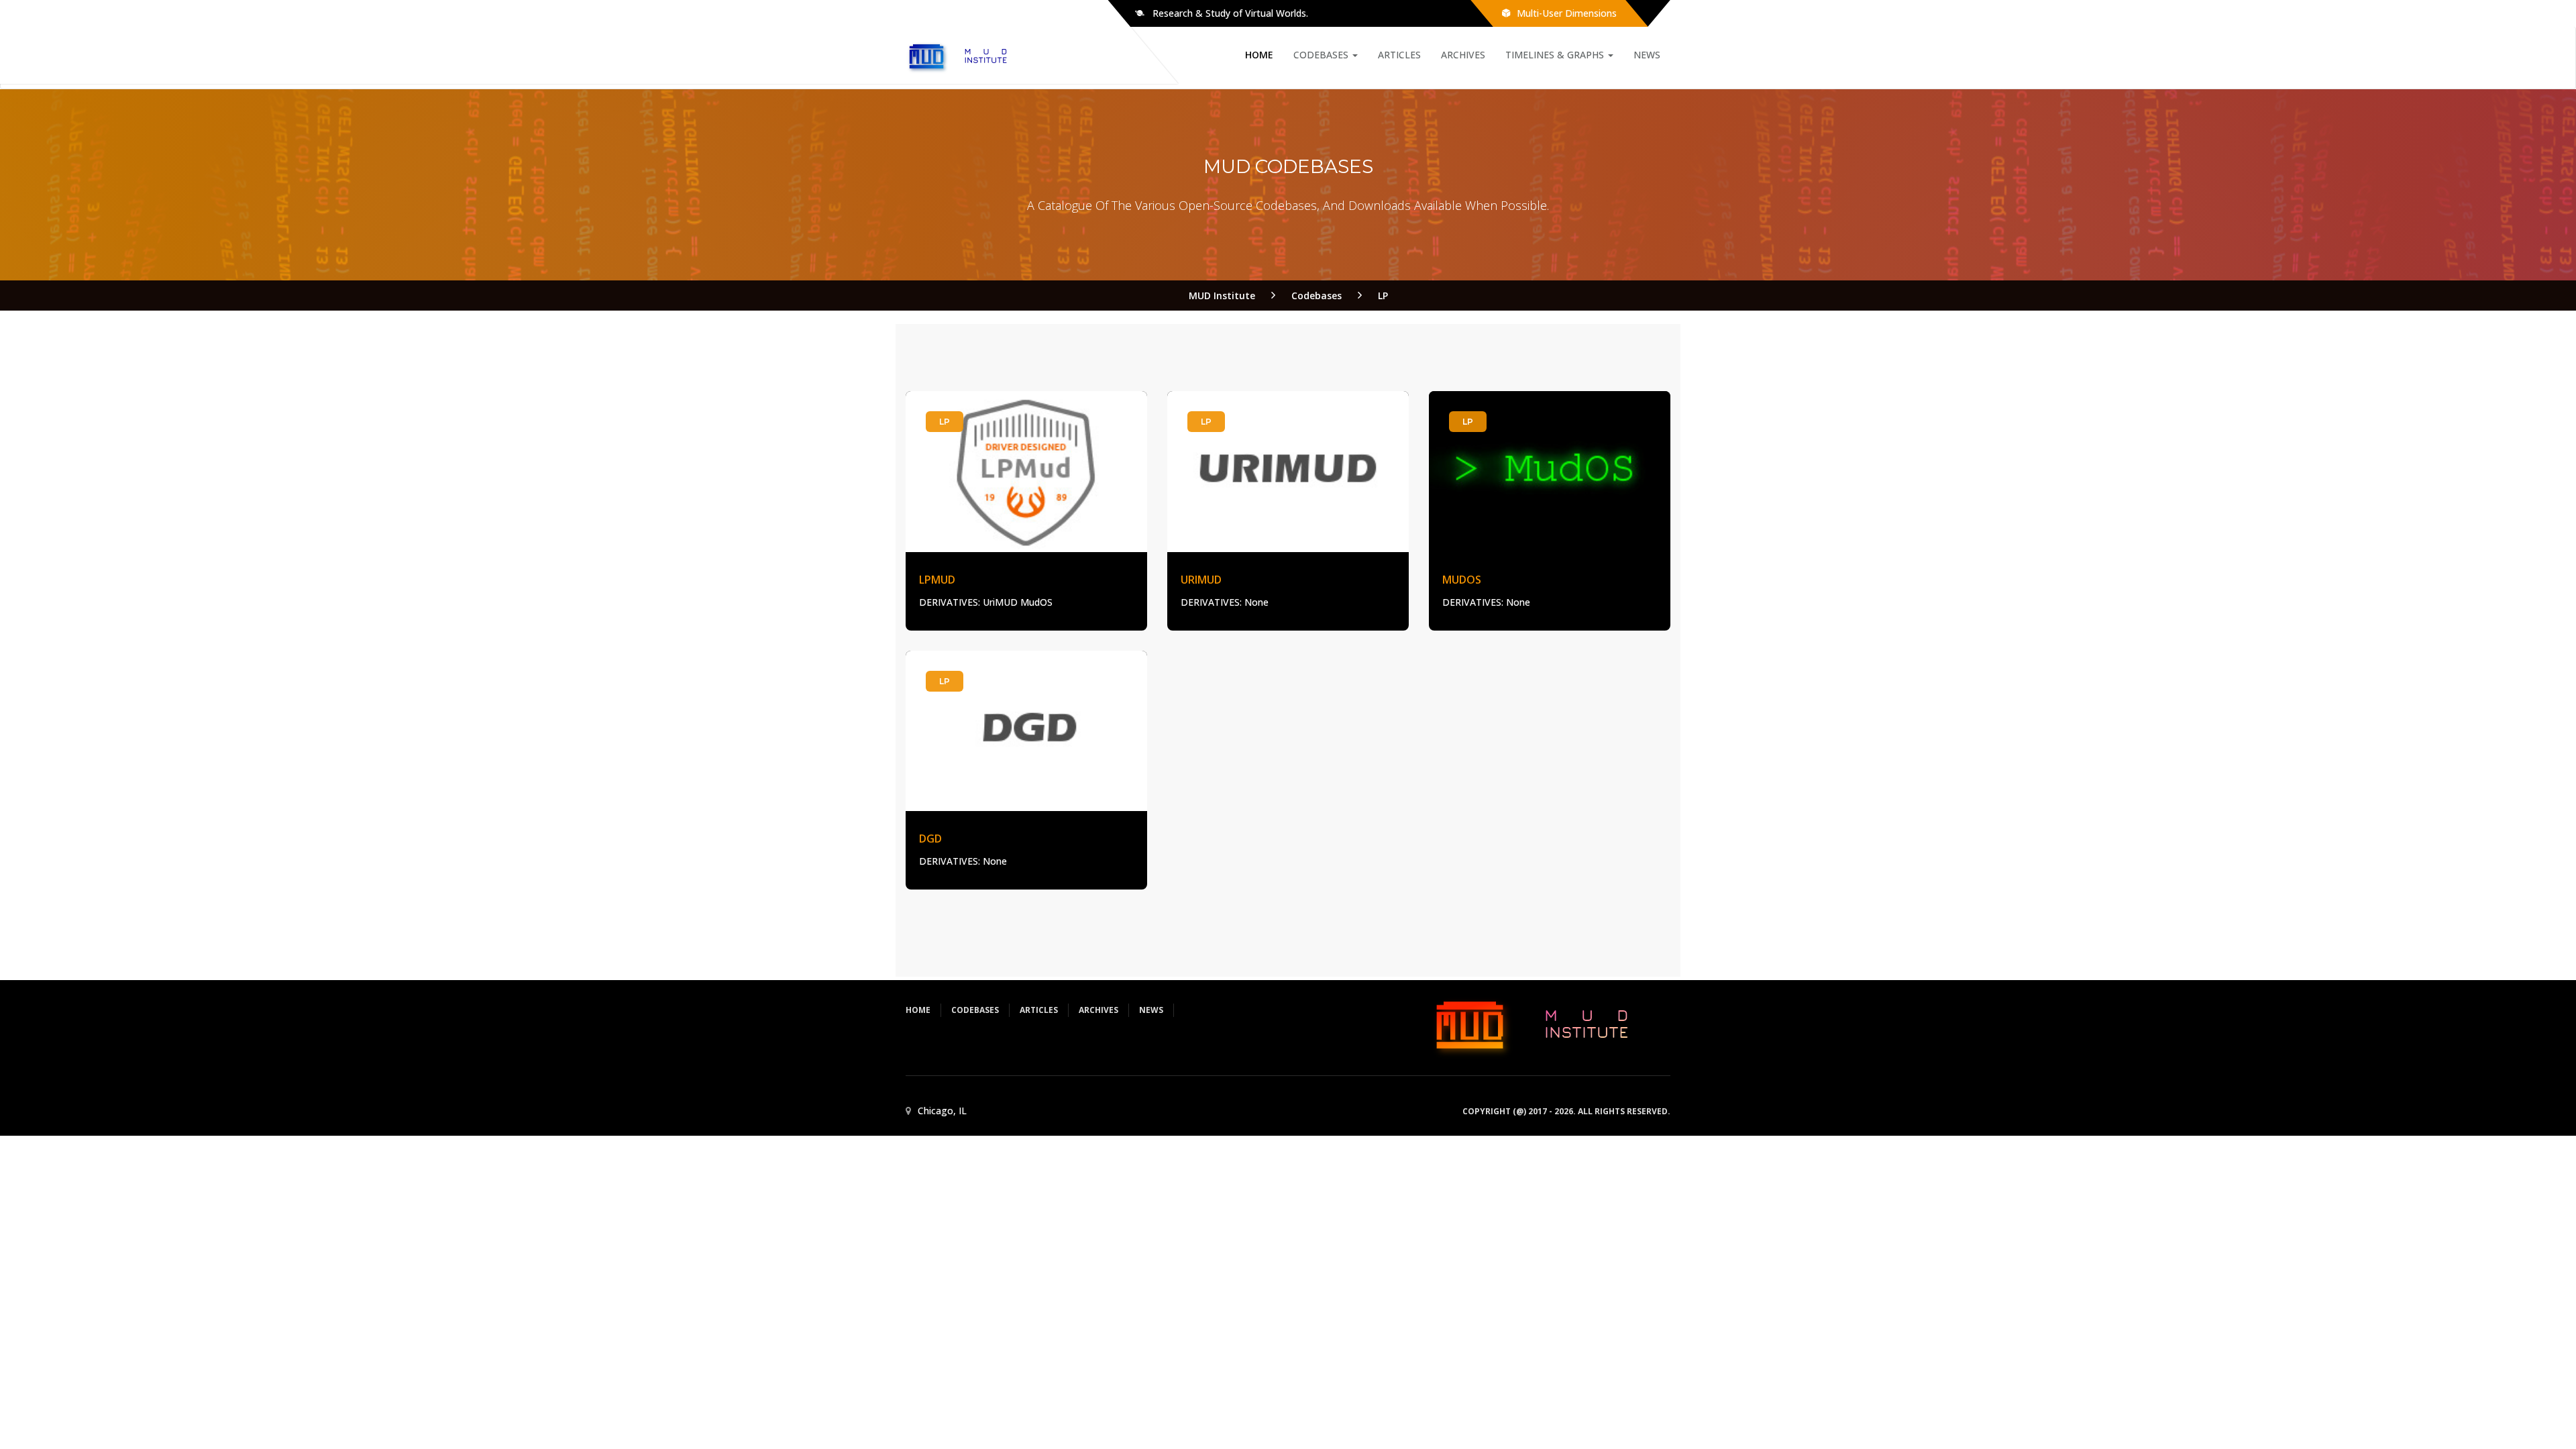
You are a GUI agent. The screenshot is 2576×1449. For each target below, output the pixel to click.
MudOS (1462, 580)
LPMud (937, 580)
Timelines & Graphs (1556, 55)
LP (945, 422)
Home (1259, 55)
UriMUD (1201, 580)
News (1647, 55)
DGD (930, 839)
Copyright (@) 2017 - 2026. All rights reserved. (1566, 1111)
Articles (1399, 55)
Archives (1463, 55)
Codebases (1322, 55)
